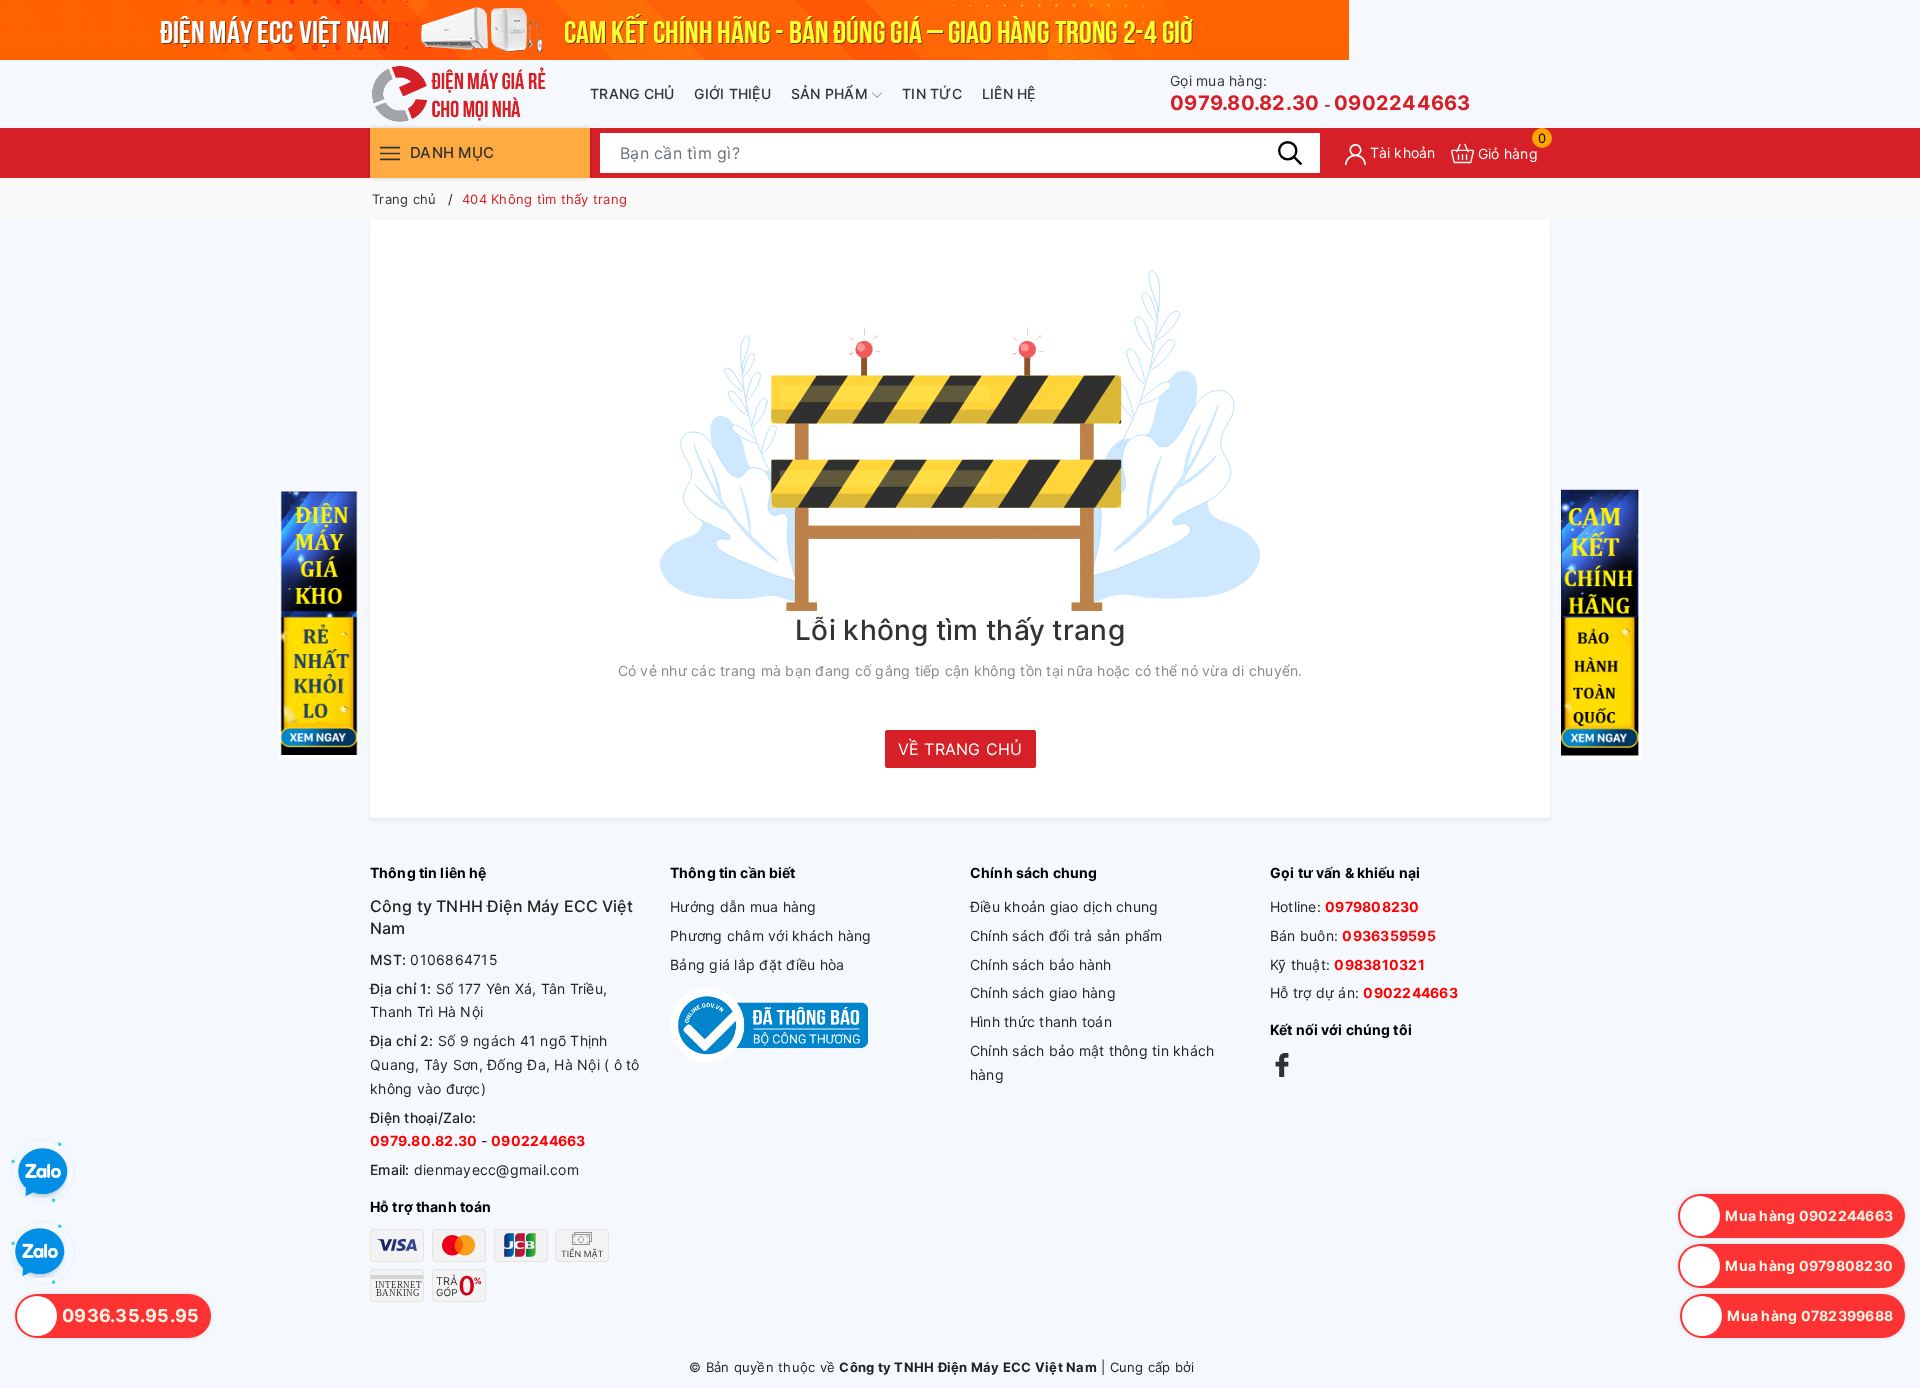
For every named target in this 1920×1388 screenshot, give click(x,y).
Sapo (1215, 1367)
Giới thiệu (732, 93)
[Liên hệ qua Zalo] (40, 1253)
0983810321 (1379, 964)
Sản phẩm (831, 93)
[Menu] (390, 152)
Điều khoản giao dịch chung (1064, 906)
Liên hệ (1009, 93)
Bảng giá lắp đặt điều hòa (757, 964)
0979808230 (1372, 906)
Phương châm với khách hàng (771, 935)
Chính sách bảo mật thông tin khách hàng (1092, 1062)
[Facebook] (1282, 1064)
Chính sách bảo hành (1041, 964)
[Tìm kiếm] (1290, 153)
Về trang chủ (960, 749)
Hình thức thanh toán (1041, 1021)
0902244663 (1402, 103)
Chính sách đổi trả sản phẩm (1066, 935)
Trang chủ (632, 93)
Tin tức (932, 93)
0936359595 (1389, 935)
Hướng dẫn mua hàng (743, 906)
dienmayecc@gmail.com (496, 1169)
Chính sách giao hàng (1043, 992)
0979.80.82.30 (1244, 93)
